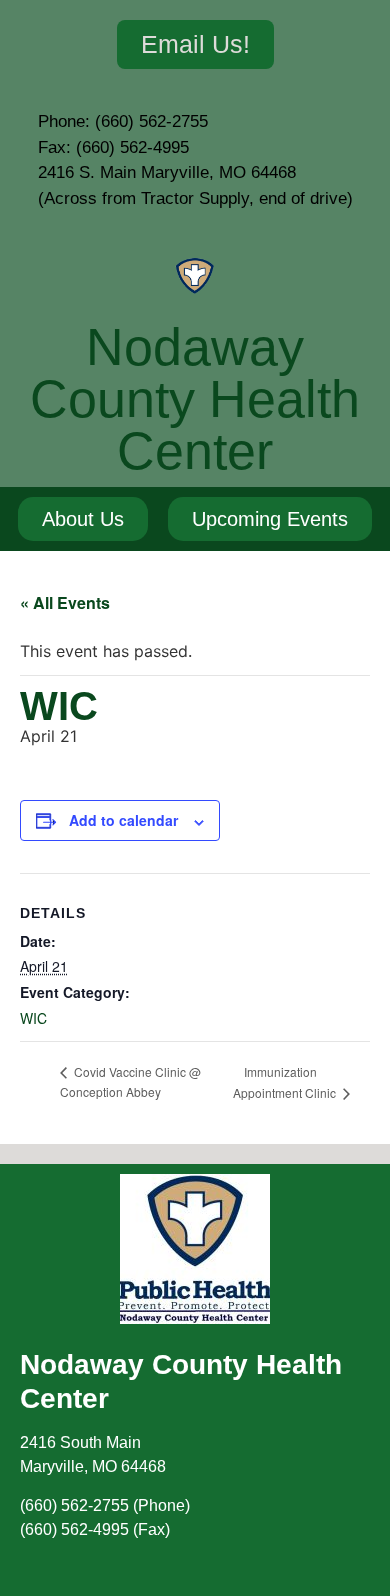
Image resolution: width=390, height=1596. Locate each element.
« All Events (65, 602)
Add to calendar (123, 820)
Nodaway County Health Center (195, 399)
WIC (33, 1018)
